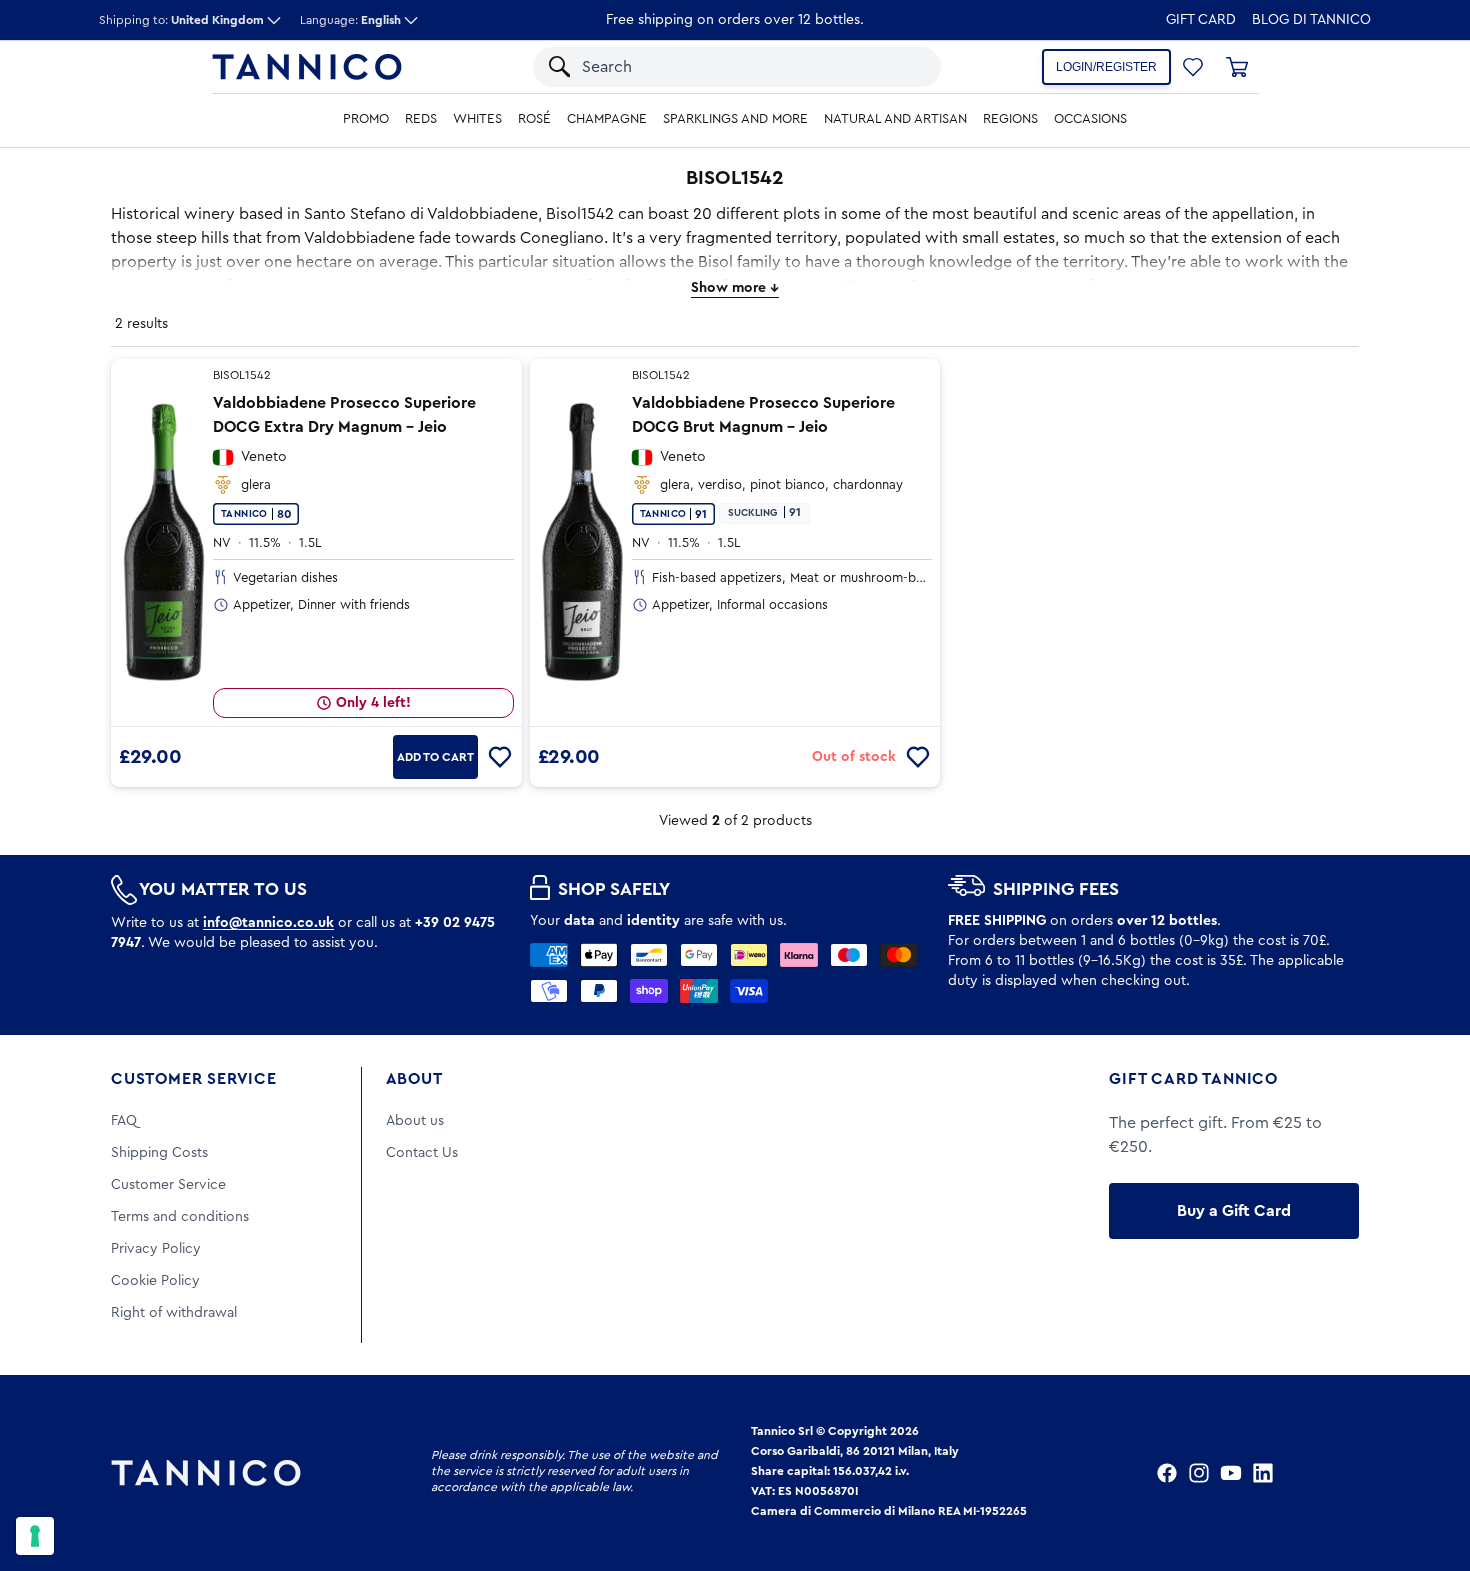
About (414, 1079)
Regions (1010, 119)
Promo (366, 119)
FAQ (124, 1121)
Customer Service (194, 1079)
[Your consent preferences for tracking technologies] (35, 1536)
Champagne (607, 119)
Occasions (1090, 119)
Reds (421, 119)
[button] (899, 67)
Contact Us (422, 1153)
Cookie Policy (155, 1281)
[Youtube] (1231, 1473)
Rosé (534, 119)
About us (415, 1121)
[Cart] (1237, 67)
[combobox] (718, 67)
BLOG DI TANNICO (1311, 20)
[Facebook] (1167, 1473)
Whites (477, 119)
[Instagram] (1199, 1473)
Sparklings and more (735, 119)
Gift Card (1201, 20)
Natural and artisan (895, 119)
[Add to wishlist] (500, 757)
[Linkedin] (1263, 1473)
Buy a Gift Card (1234, 1211)
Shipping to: (181, 20)
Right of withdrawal (174, 1313)
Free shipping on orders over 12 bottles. (735, 20)
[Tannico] (307, 67)
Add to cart (435, 757)
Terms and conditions (180, 1217)
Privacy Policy (156, 1249)
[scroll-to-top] (1428, 1473)
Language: (350, 20)
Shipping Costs (159, 1153)
